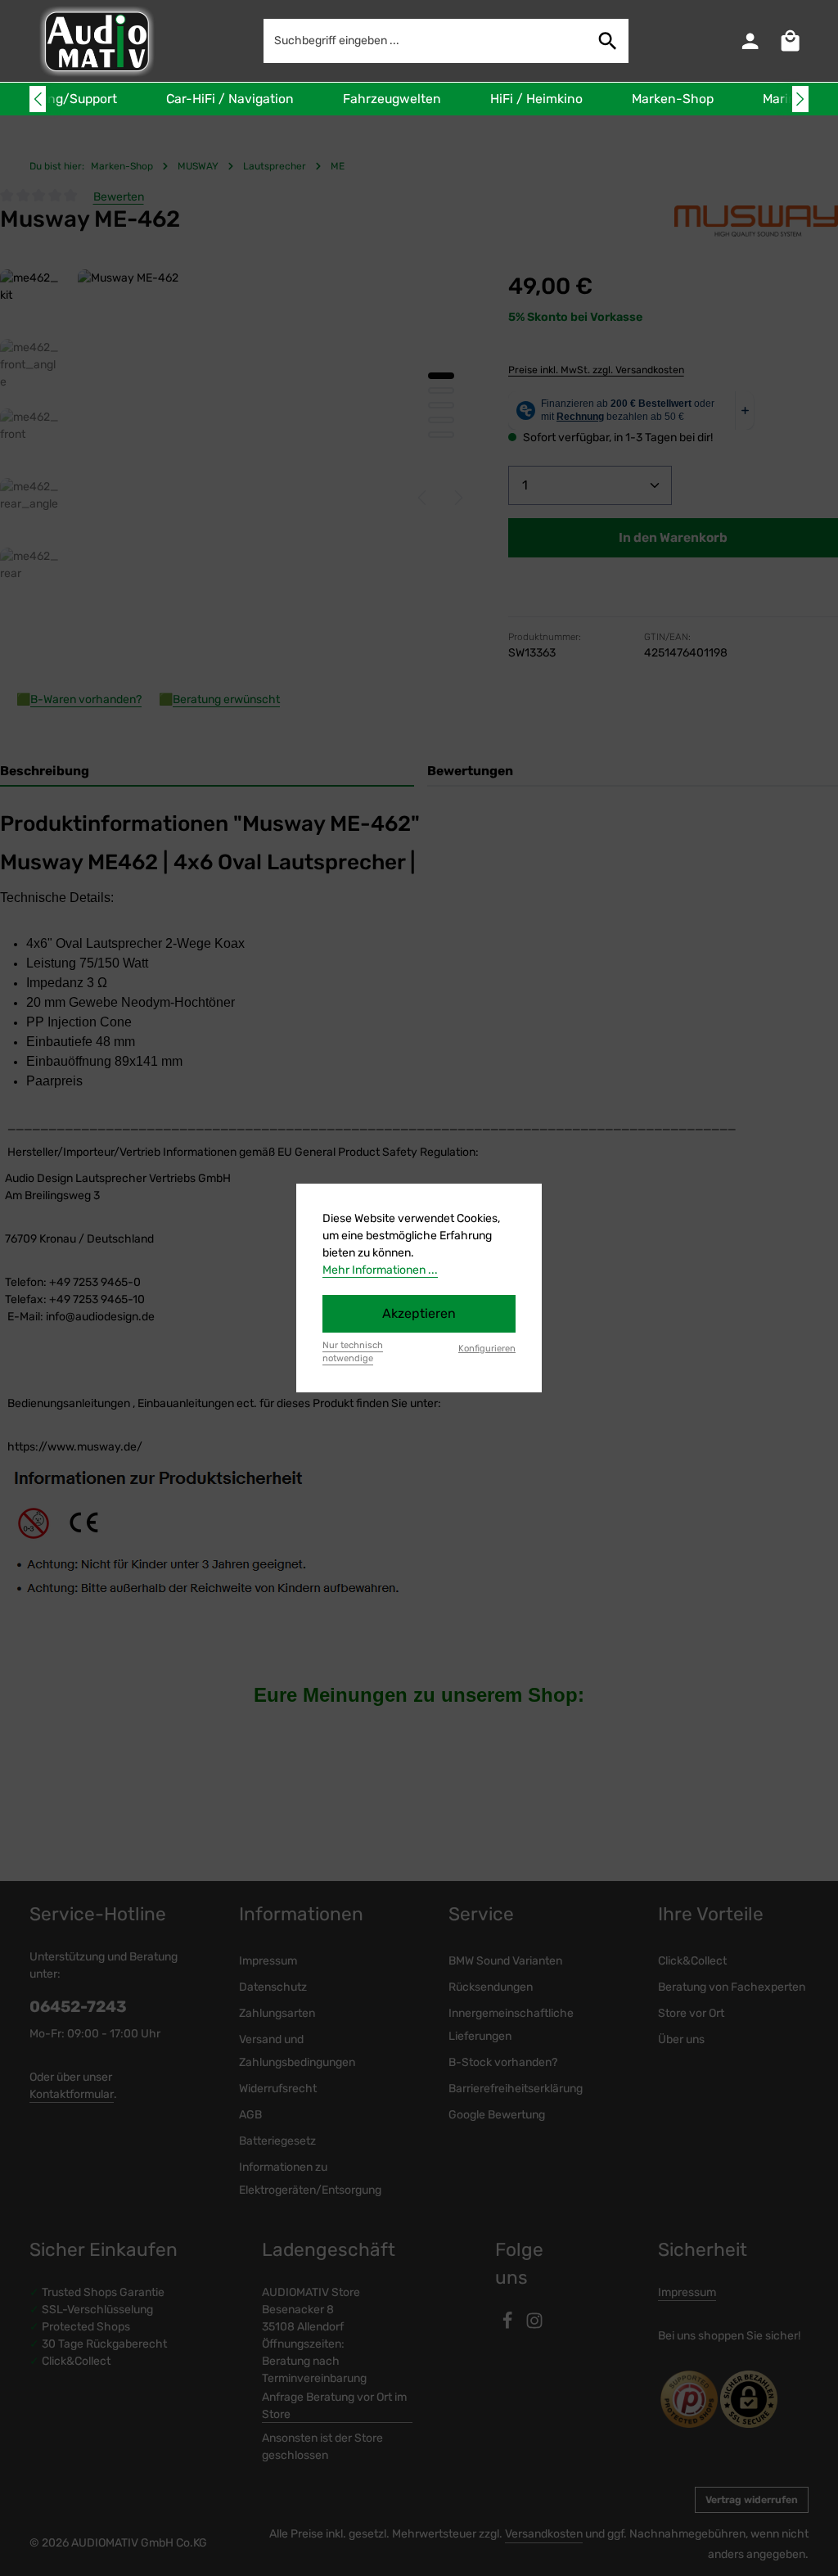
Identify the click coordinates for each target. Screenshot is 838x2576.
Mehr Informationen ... (380, 1270)
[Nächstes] (800, 99)
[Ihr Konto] (750, 41)
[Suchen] (608, 41)
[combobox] (426, 41)
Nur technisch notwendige (353, 1352)
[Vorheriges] (38, 99)
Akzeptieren (419, 1313)
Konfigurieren (487, 1349)
